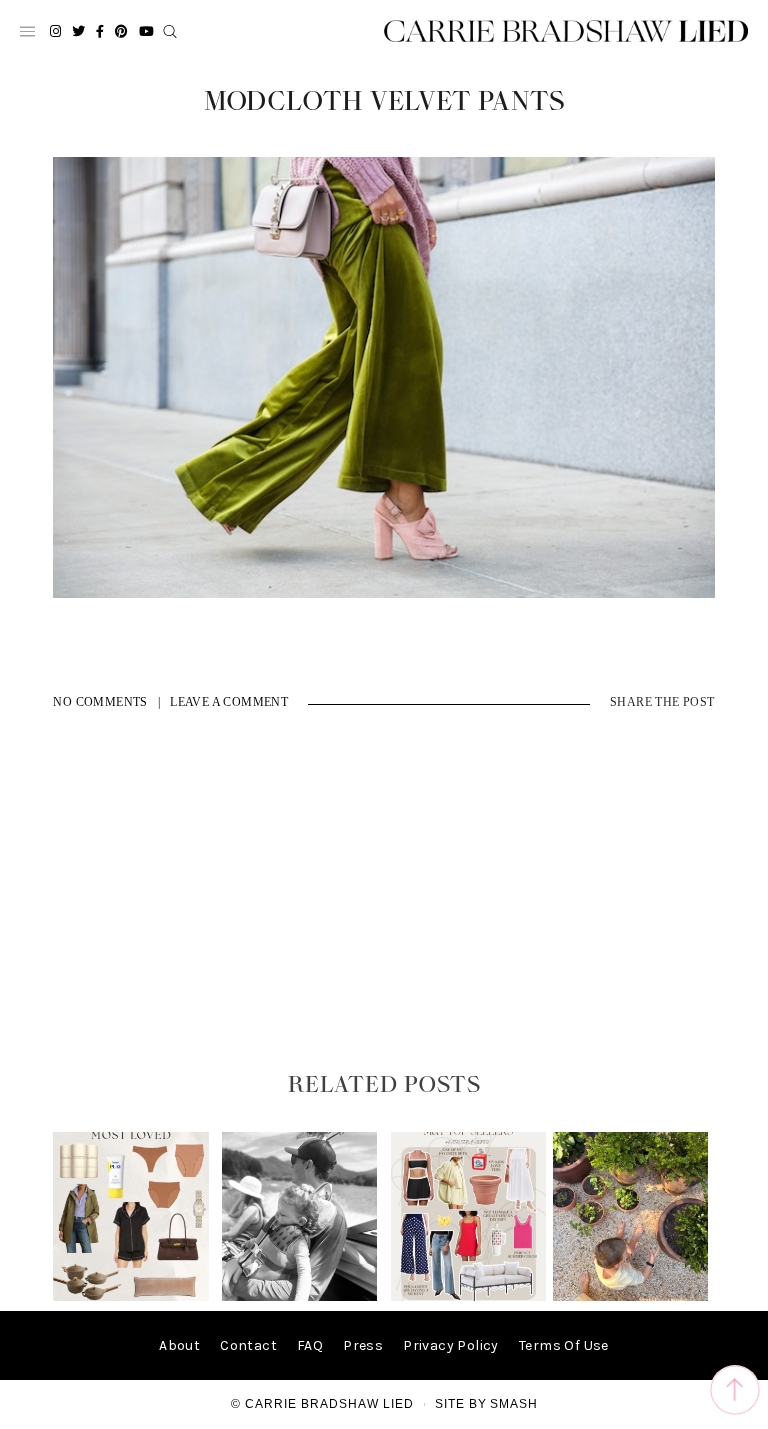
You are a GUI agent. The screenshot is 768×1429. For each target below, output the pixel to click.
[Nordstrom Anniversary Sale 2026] (130, 1296)
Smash (514, 1404)
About (179, 1345)
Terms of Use (564, 1345)
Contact (248, 1345)
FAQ (310, 1345)
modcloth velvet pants (384, 102)
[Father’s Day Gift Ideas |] (299, 1296)
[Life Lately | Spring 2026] (630, 1296)
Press (363, 1345)
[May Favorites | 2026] (468, 1296)
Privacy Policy (451, 1345)
